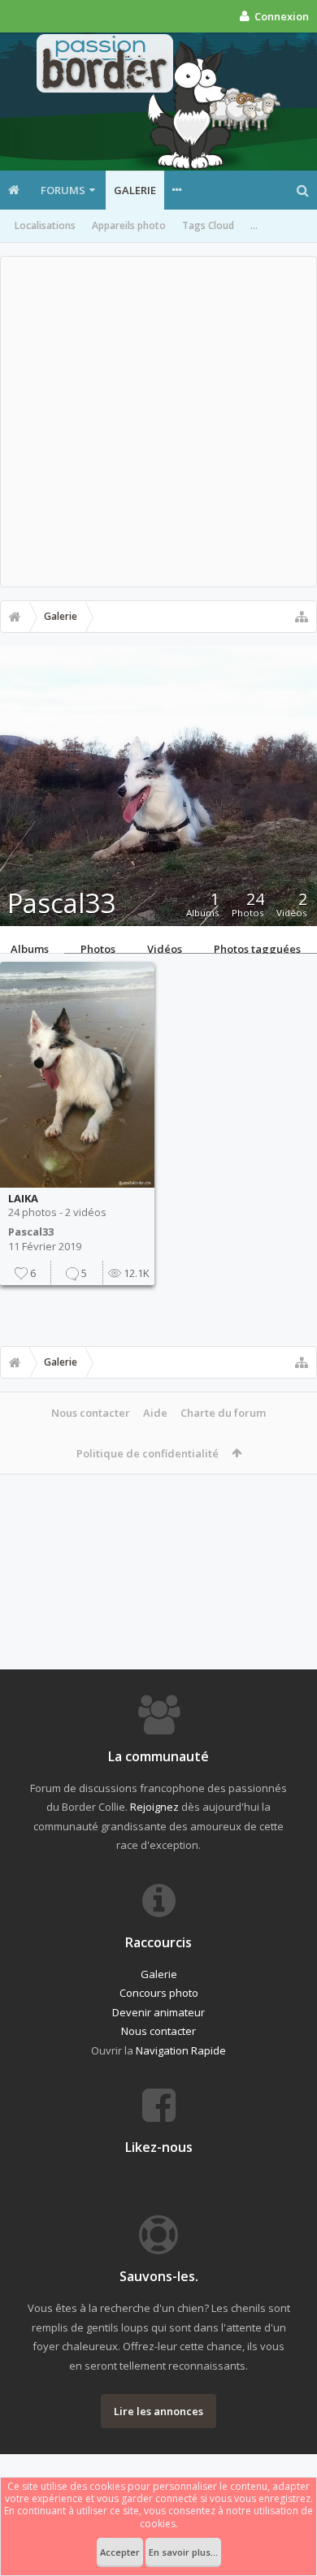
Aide (155, 1413)
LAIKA (23, 1198)
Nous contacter (91, 1413)
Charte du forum (223, 1413)
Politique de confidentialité (148, 1453)
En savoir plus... (183, 2552)
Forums (63, 190)
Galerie (135, 190)
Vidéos (165, 947)
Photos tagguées (257, 947)
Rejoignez (154, 1807)
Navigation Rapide (181, 2050)
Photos (98, 947)
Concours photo (159, 1993)
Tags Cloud (208, 225)
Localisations (45, 225)
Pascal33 (31, 1232)
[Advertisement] (158, 422)
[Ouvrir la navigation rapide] (302, 617)
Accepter (120, 2552)
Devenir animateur (158, 2012)
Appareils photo (129, 225)
